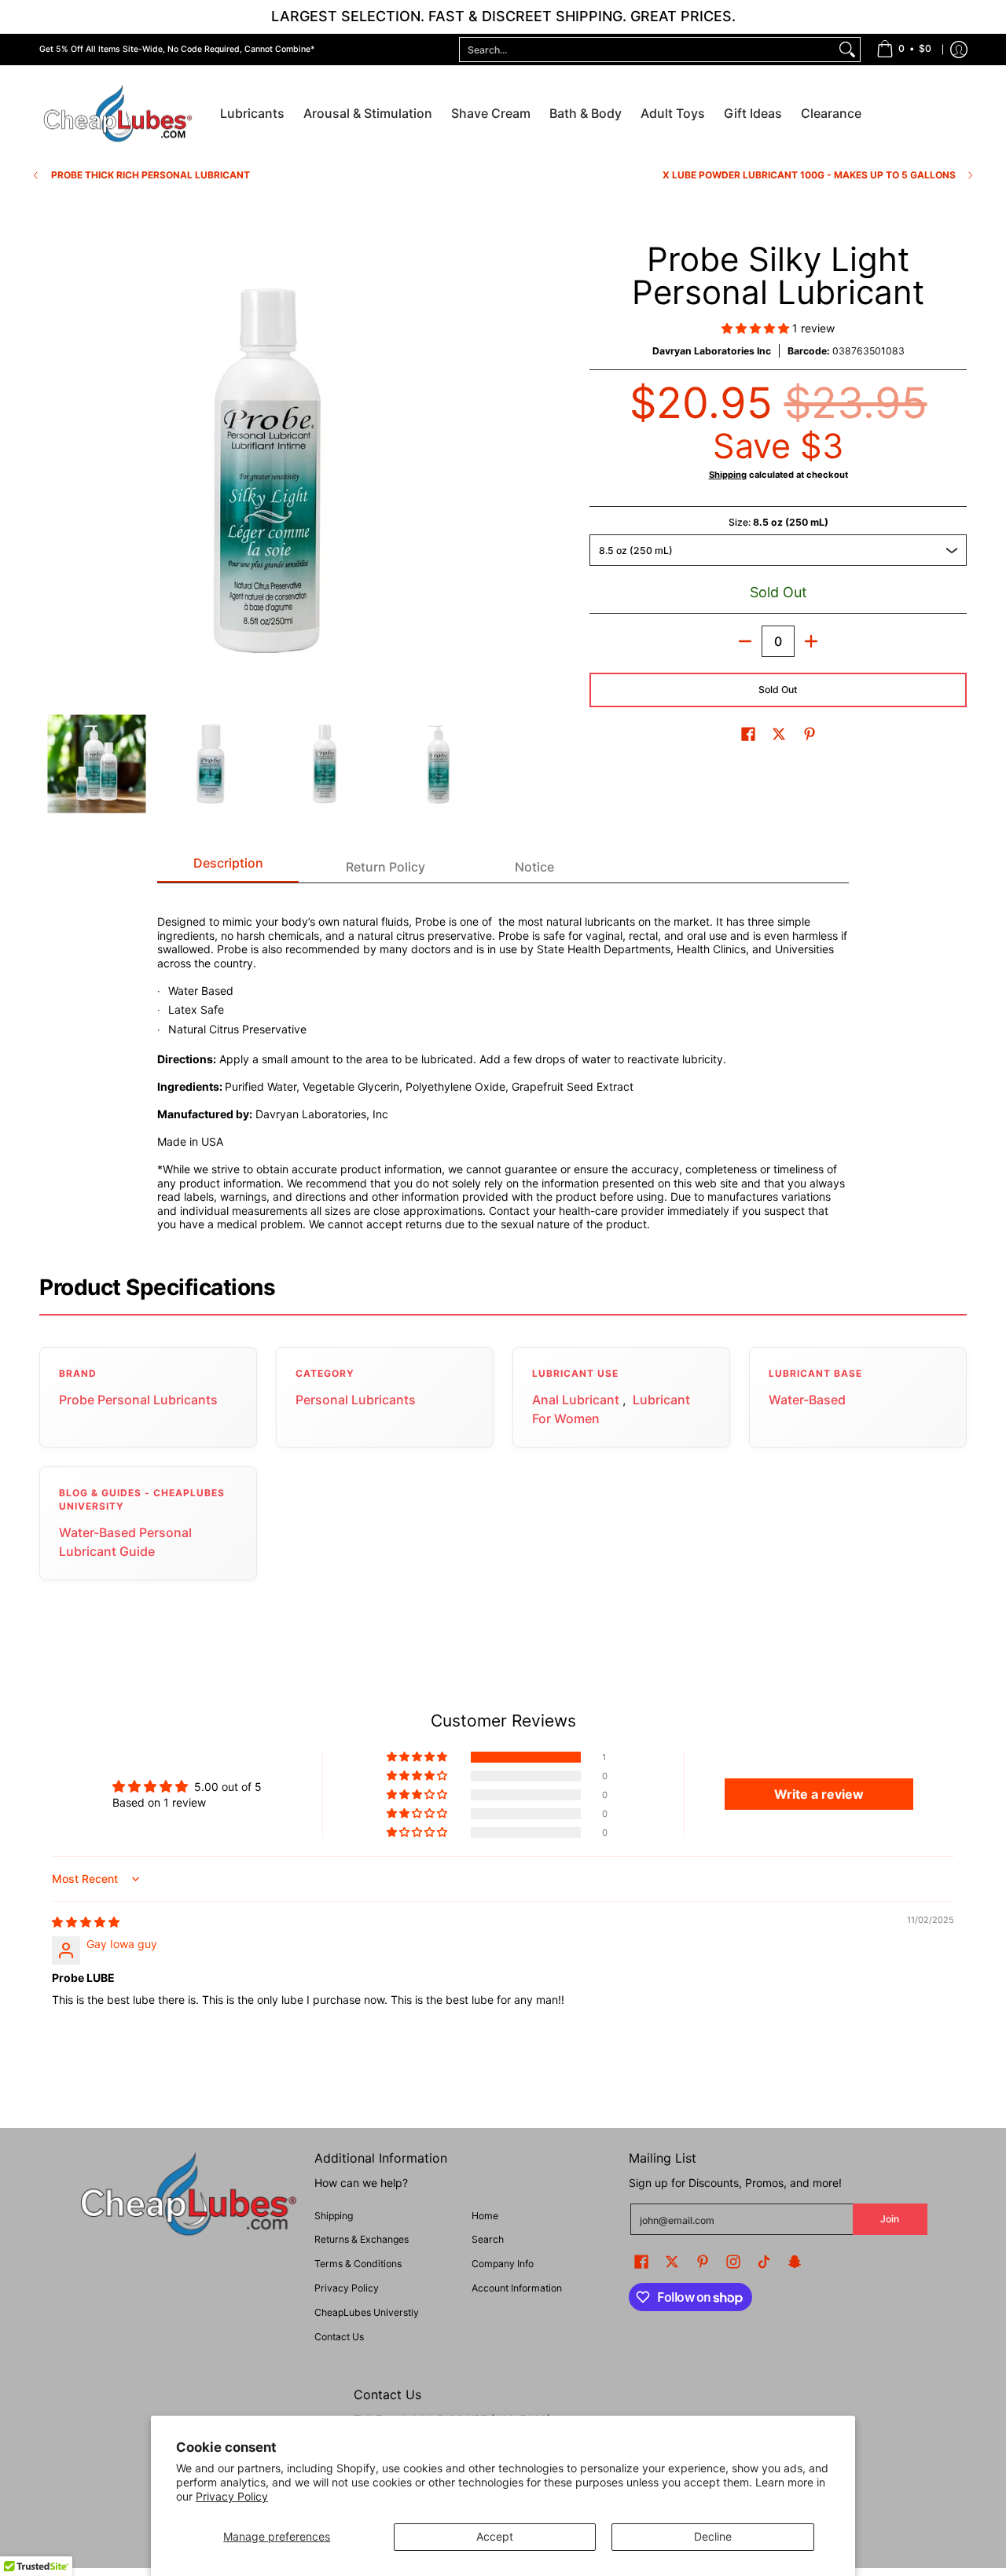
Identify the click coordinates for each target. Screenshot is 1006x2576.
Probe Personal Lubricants (138, 1400)
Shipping (728, 475)
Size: (778, 522)
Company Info (503, 2264)
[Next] (484, 471)
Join (890, 2219)
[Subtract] (745, 641)
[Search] (847, 50)
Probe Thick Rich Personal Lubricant (151, 175)
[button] (757, 328)
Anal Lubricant (576, 1400)
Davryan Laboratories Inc (712, 351)
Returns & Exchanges (362, 2239)
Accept (495, 2536)
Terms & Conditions (358, 2264)
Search (488, 2239)
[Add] (811, 641)
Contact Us (339, 2337)
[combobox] (647, 50)
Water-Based (807, 1400)
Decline (713, 2536)
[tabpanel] (503, 1064)
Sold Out (778, 690)
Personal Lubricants (356, 1400)
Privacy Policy (232, 2496)
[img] (86, 1922)
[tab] (228, 868)
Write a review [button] (819, 1794)
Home (485, 2216)
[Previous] (50, 471)
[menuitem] (904, 50)
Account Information (517, 2288)
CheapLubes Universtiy (367, 2312)
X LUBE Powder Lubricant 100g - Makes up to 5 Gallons (809, 175)
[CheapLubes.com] (118, 114)
